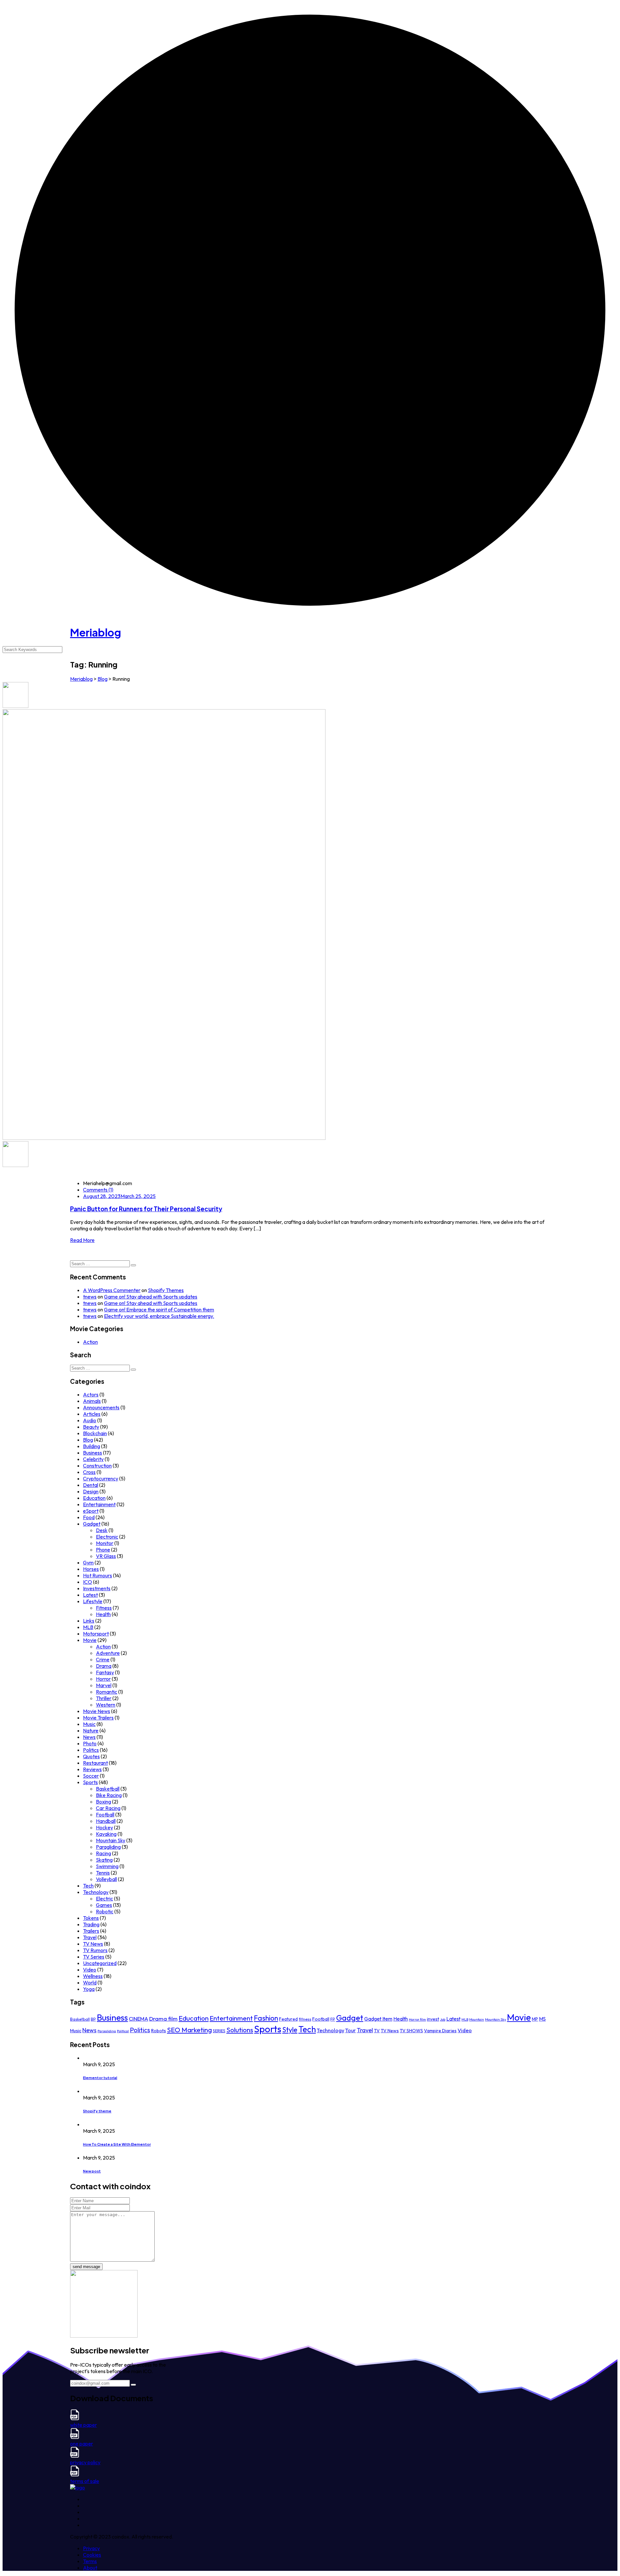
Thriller (104, 1698)
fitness (305, 2019)
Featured (288, 2019)
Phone (103, 1550)
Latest (90, 1595)
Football (105, 1814)
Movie (90, 1640)
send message (86, 2267)
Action (90, 1342)
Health (103, 1614)
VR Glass (106, 1556)
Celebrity (93, 1459)
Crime (103, 1659)
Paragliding (108, 1847)
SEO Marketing (189, 2030)
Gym (88, 1562)
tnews (90, 1297)
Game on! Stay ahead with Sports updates (151, 1297)
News (89, 1737)
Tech (88, 1886)
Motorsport (96, 1634)
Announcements (101, 1407)
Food (89, 1517)
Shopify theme (97, 2111)
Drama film (163, 2019)
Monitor (105, 1543)
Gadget (92, 1524)
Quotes (91, 1756)
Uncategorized (100, 1963)
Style (290, 2030)
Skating (104, 1860)
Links (89, 1621)
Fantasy (105, 1672)
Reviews (92, 1769)
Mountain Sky (111, 1840)
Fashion (266, 2018)
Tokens (91, 1918)
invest (433, 2019)
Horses (91, 1569)
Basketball (108, 1789)
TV (377, 2031)
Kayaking (106, 1834)
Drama (104, 1666)
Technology (96, 1892)
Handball (106, 1821)
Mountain (477, 2019)
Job (443, 2019)
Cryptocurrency (101, 1478)
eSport (91, 1511)
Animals (92, 1401)
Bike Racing (109, 1795)
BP (93, 2019)
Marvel (104, 1685)
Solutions (240, 2030)
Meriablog (96, 632)
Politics (91, 1750)
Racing (103, 1853)
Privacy (91, 2548)
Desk (102, 1530)
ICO (88, 1582)
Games (104, 1905)
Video (90, 1970)
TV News (93, 1944)
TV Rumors (95, 1950)
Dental (91, 1485)
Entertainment (99, 1504)
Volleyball (106, 1879)
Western (106, 1705)
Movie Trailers (98, 1718)
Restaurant (95, 1763)
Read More (82, 1240)
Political (123, 2031)
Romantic (107, 1692)
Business (93, 1453)
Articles (92, 1414)
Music (89, 1724)
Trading (91, 1924)
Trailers (91, 1931)
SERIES (219, 2031)
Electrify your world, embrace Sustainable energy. (159, 1316)
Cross (89, 1472)
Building (92, 1446)
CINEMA (139, 2019)
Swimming (107, 1866)
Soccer (91, 1776)
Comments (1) (98, 1190)
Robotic (105, 1911)
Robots (159, 2031)
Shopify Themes (166, 1290)
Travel (90, 1937)
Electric (104, 1898)
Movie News (97, 1711)
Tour (351, 2030)
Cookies (92, 2555)
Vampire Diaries (440, 2031)
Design (91, 1491)
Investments (97, 1588)
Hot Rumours (98, 1575)
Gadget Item (378, 2019)
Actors (91, 1394)
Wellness (93, 1976)
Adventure (108, 1653)
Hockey (104, 1827)
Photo (90, 1743)
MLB (88, 1627)
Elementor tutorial (100, 2078)
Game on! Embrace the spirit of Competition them (159, 1309)
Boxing (103, 1802)
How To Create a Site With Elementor (117, 2144)
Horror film (417, 2019)
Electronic (107, 1537)
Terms (90, 2561)
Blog (88, 1440)
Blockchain (95, 1433)
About (90, 2568)
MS (542, 2019)
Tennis (103, 1873)
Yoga (89, 1989)
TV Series (94, 1957)
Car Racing (108, 1808)
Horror (103, 1679)
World (90, 1982)
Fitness (104, 1608)
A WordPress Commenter (112, 1290)
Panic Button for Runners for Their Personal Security (146, 1209)
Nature (91, 1730)
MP (535, 2019)
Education (94, 1498)
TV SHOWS (411, 2031)
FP (333, 2019)
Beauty (91, 1427)
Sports (90, 1782)
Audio (90, 1420)
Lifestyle (93, 1601)
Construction (97, 1466)
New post (92, 2171)
